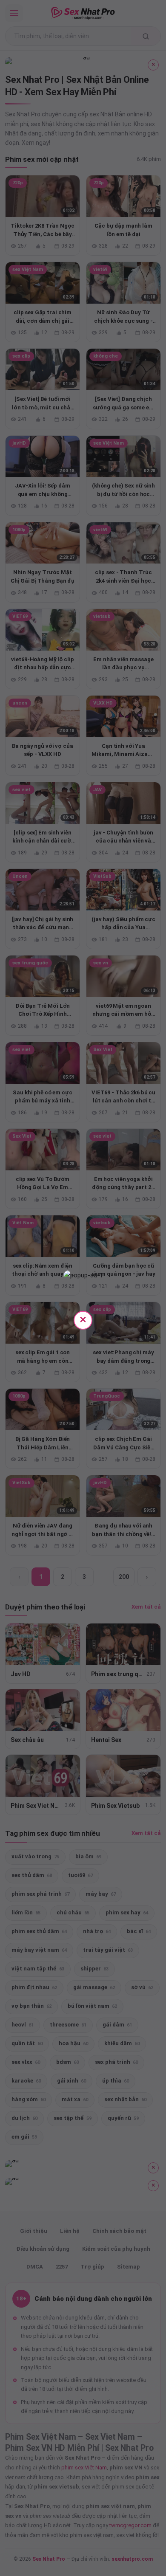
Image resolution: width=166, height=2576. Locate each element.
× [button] (83, 1319)
